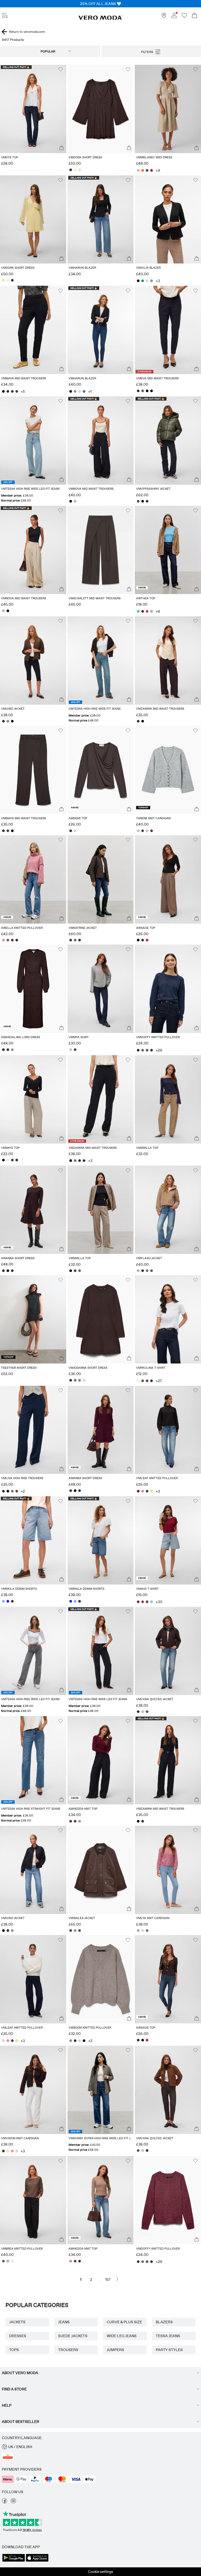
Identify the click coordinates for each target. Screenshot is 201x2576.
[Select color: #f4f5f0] (138, 1381)
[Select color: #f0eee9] (12, 2261)
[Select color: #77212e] (138, 1602)
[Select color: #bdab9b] (138, 1271)
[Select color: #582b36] (17, 1160)
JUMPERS (115, 2350)
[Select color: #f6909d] (12, 2151)
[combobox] (50, 51)
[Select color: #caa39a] (8, 2261)
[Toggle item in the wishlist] (60, 69)
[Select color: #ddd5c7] (84, 1380)
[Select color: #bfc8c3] (138, 831)
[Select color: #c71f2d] (147, 940)
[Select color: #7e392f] (147, 1381)
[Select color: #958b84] (71, 2041)
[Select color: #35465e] (147, 170)
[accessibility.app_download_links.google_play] (14, 2561)
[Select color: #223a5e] (152, 1381)
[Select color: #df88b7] (143, 1491)
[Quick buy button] (62, 148)
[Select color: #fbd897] (152, 1491)
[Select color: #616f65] (84, 391)
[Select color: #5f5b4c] (152, 1271)
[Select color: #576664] (143, 391)
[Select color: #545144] (138, 501)
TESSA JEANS (168, 2336)
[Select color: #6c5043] (147, 1050)
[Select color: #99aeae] (152, 611)
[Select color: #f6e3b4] (80, 170)
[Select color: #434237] (12, 1160)
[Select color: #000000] (138, 281)
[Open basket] (194, 16)
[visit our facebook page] (4, 2502)
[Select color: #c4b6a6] (75, 501)
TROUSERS (68, 2350)
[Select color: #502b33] (152, 1050)
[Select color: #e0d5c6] (75, 831)
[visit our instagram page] (13, 2502)
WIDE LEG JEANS (122, 2336)
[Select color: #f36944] (143, 170)
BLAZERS (164, 2322)
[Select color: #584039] (75, 1821)
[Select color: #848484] (80, 1380)
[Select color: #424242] (17, 391)
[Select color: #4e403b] (143, 831)
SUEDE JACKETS (73, 2336)
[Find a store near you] (164, 17)
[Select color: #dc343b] (147, 611)
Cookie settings (100, 2572)
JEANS (64, 2322)
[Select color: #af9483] (80, 1821)
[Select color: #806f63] (75, 1161)
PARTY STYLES (169, 2350)
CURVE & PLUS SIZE (124, 2322)
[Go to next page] (117, 2279)
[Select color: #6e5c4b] (8, 940)
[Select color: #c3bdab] (138, 170)
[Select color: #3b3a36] (12, 391)
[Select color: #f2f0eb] (75, 170)
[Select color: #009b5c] (143, 281)
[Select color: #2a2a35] (8, 391)
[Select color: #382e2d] (71, 170)
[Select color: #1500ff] (8, 1601)
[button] (33, 109)
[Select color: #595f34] (143, 1381)
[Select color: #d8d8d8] (147, 281)
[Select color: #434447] (75, 1050)
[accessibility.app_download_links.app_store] (37, 2561)
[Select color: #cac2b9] (71, 1050)
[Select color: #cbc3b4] (147, 831)
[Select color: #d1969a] (3, 940)
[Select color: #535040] (17, 1491)
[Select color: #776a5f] (75, 940)
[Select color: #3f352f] (71, 940)
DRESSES (18, 2336)
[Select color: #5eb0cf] (138, 611)
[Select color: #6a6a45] (80, 1271)
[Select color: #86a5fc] (3, 1601)
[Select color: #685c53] (3, 2261)
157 (108, 2279)
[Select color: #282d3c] (138, 1050)
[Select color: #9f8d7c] (152, 281)
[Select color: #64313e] (152, 831)
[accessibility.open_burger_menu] (5, 16)
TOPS (14, 2350)
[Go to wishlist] (184, 17)
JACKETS (17, 2322)
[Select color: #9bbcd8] (152, 1602)
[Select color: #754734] (147, 1712)
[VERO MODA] (100, 19)
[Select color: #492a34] (143, 611)
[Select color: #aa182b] (152, 170)
